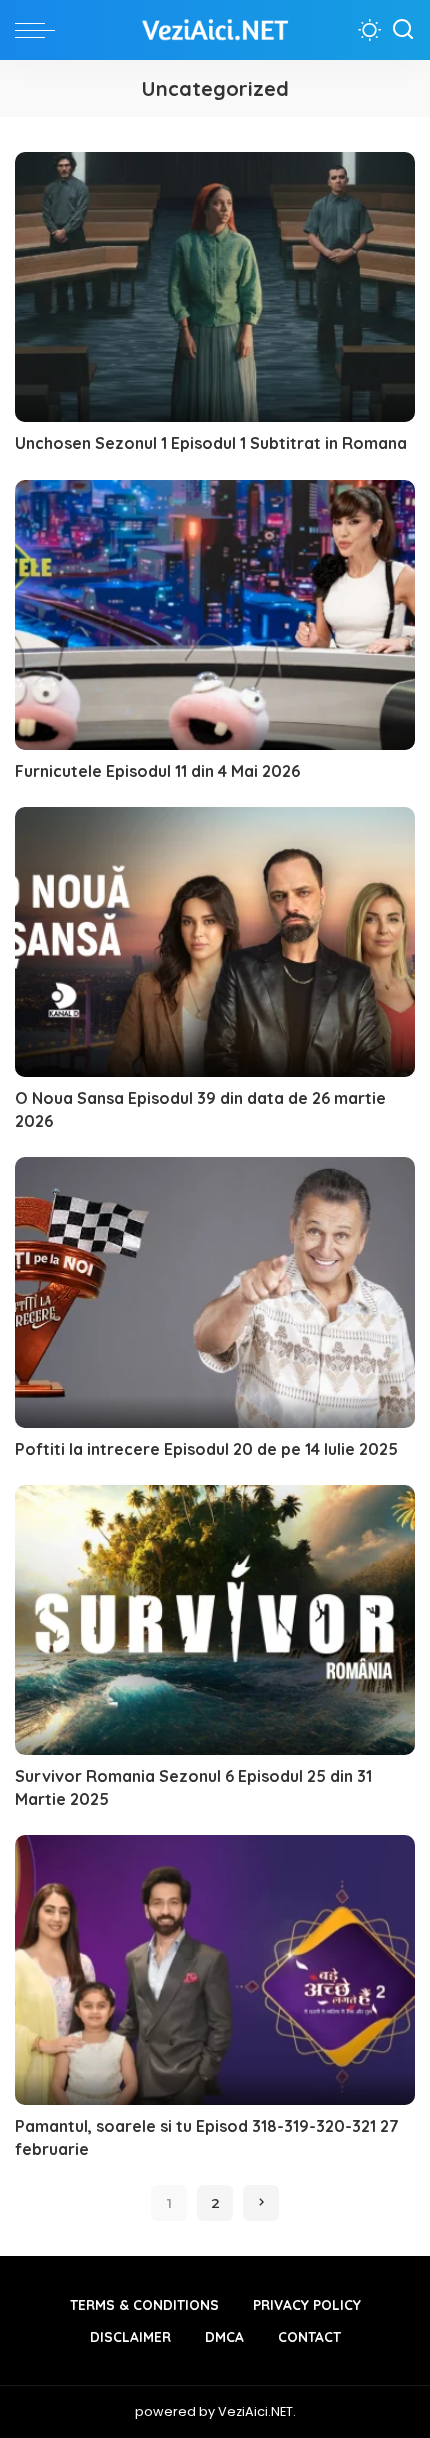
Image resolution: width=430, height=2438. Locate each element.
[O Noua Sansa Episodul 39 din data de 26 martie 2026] (215, 942)
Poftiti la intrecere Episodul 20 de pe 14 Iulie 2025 (206, 1449)
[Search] (403, 30)
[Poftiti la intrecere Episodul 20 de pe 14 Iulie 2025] (215, 1292)
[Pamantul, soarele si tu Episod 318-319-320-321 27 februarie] (215, 1970)
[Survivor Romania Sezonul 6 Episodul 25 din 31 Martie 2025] (215, 1620)
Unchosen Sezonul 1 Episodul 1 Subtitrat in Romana (211, 443)
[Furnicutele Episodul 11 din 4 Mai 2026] (215, 615)
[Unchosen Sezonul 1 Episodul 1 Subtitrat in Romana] (215, 287)
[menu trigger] (40, 30)
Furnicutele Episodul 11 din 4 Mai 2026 (157, 771)
